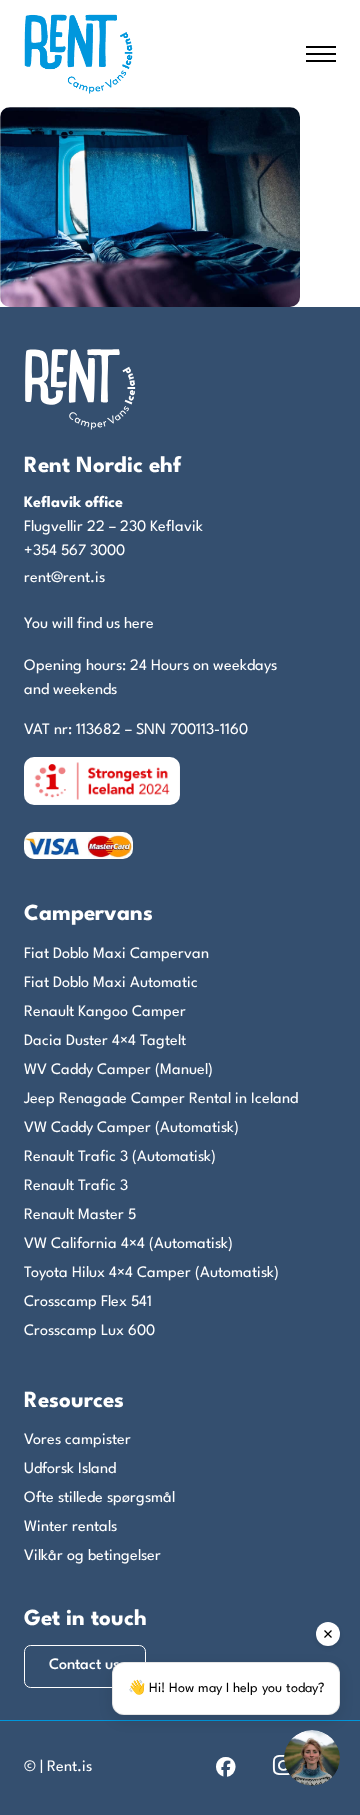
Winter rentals (70, 1527)
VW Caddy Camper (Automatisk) (131, 1128)
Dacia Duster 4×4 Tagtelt (105, 1041)
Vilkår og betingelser (92, 1556)
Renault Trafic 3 (76, 1186)
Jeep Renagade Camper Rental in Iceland (161, 1099)
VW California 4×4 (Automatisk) (128, 1244)
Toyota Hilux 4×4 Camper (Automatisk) (151, 1273)
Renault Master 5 (80, 1215)
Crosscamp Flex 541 (88, 1302)
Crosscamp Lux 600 (89, 1331)
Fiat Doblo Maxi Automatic (111, 983)
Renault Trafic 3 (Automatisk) (120, 1157)
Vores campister (77, 1440)
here (139, 624)
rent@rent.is (64, 578)
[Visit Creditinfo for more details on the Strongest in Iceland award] (102, 780)
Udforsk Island (70, 1469)
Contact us (84, 1665)
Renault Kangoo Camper (105, 1012)
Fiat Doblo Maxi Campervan (116, 954)
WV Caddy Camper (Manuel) (118, 1070)
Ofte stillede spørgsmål (99, 1498)
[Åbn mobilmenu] (321, 54)
